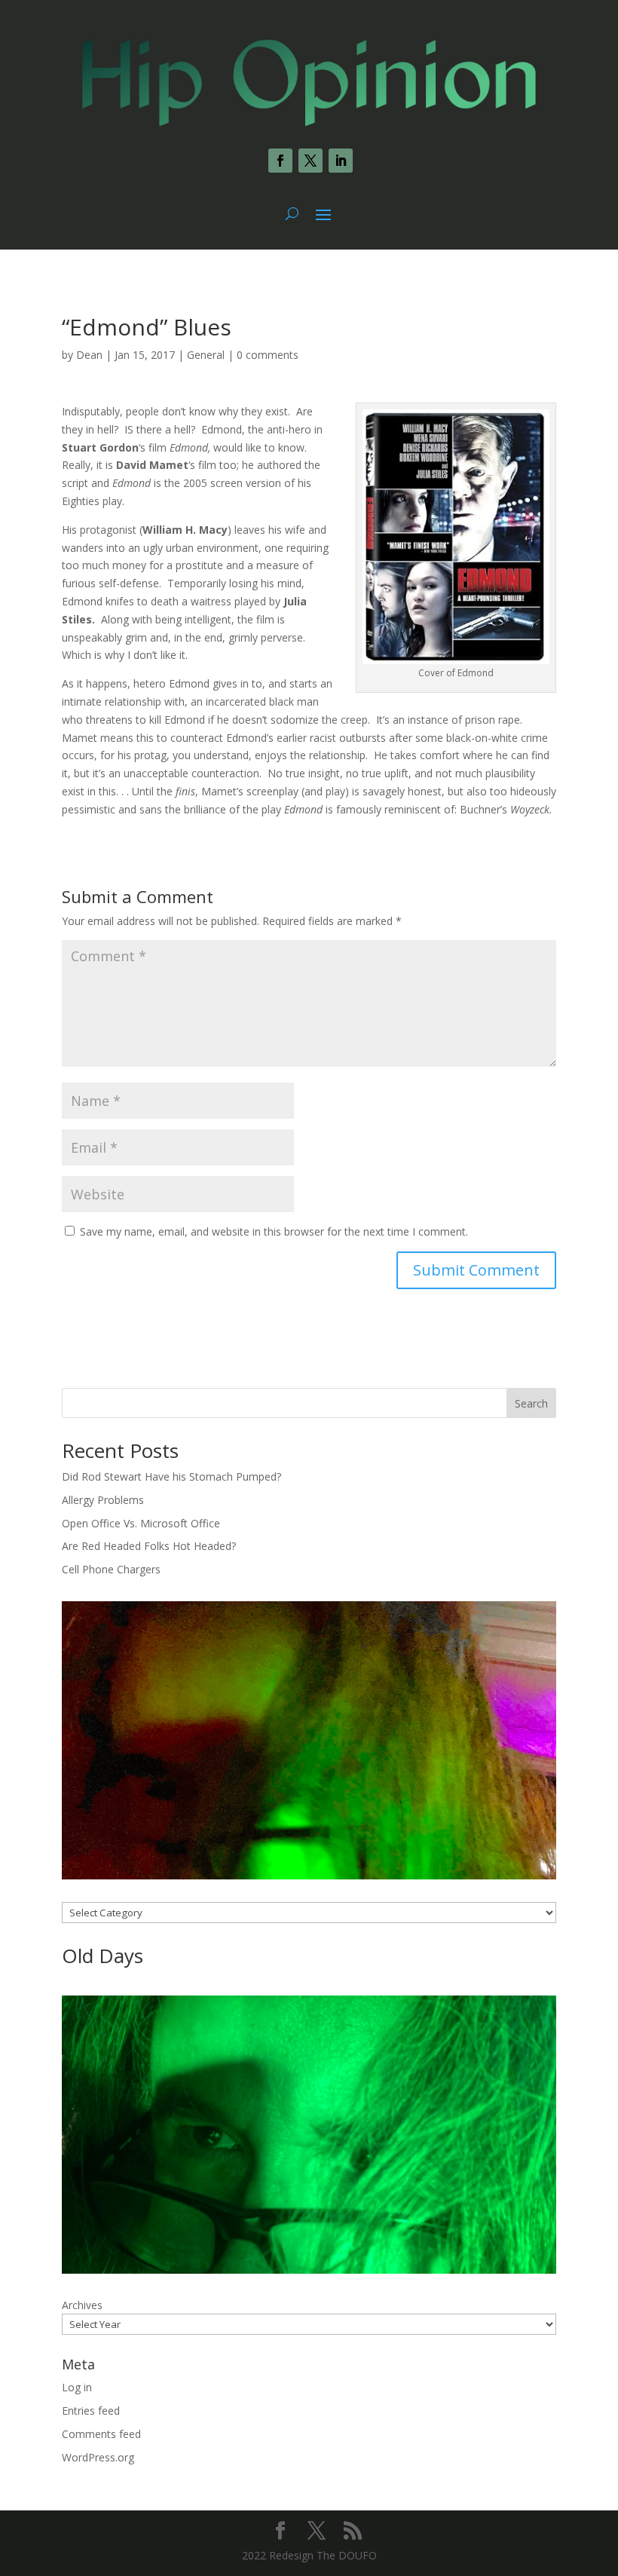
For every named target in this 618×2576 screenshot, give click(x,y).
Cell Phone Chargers (111, 1569)
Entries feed (91, 2411)
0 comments (268, 355)
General (206, 355)
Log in (77, 2387)
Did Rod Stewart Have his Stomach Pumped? (171, 1476)
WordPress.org (98, 2457)
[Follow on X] (311, 161)
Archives (82, 2305)
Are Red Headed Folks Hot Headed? (149, 1546)
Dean (89, 355)
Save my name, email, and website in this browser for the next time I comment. (274, 1231)
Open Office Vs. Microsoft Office (141, 1523)
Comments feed (101, 2434)
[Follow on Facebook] (280, 161)
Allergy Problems (103, 1500)
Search (531, 1403)
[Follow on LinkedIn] (341, 161)
